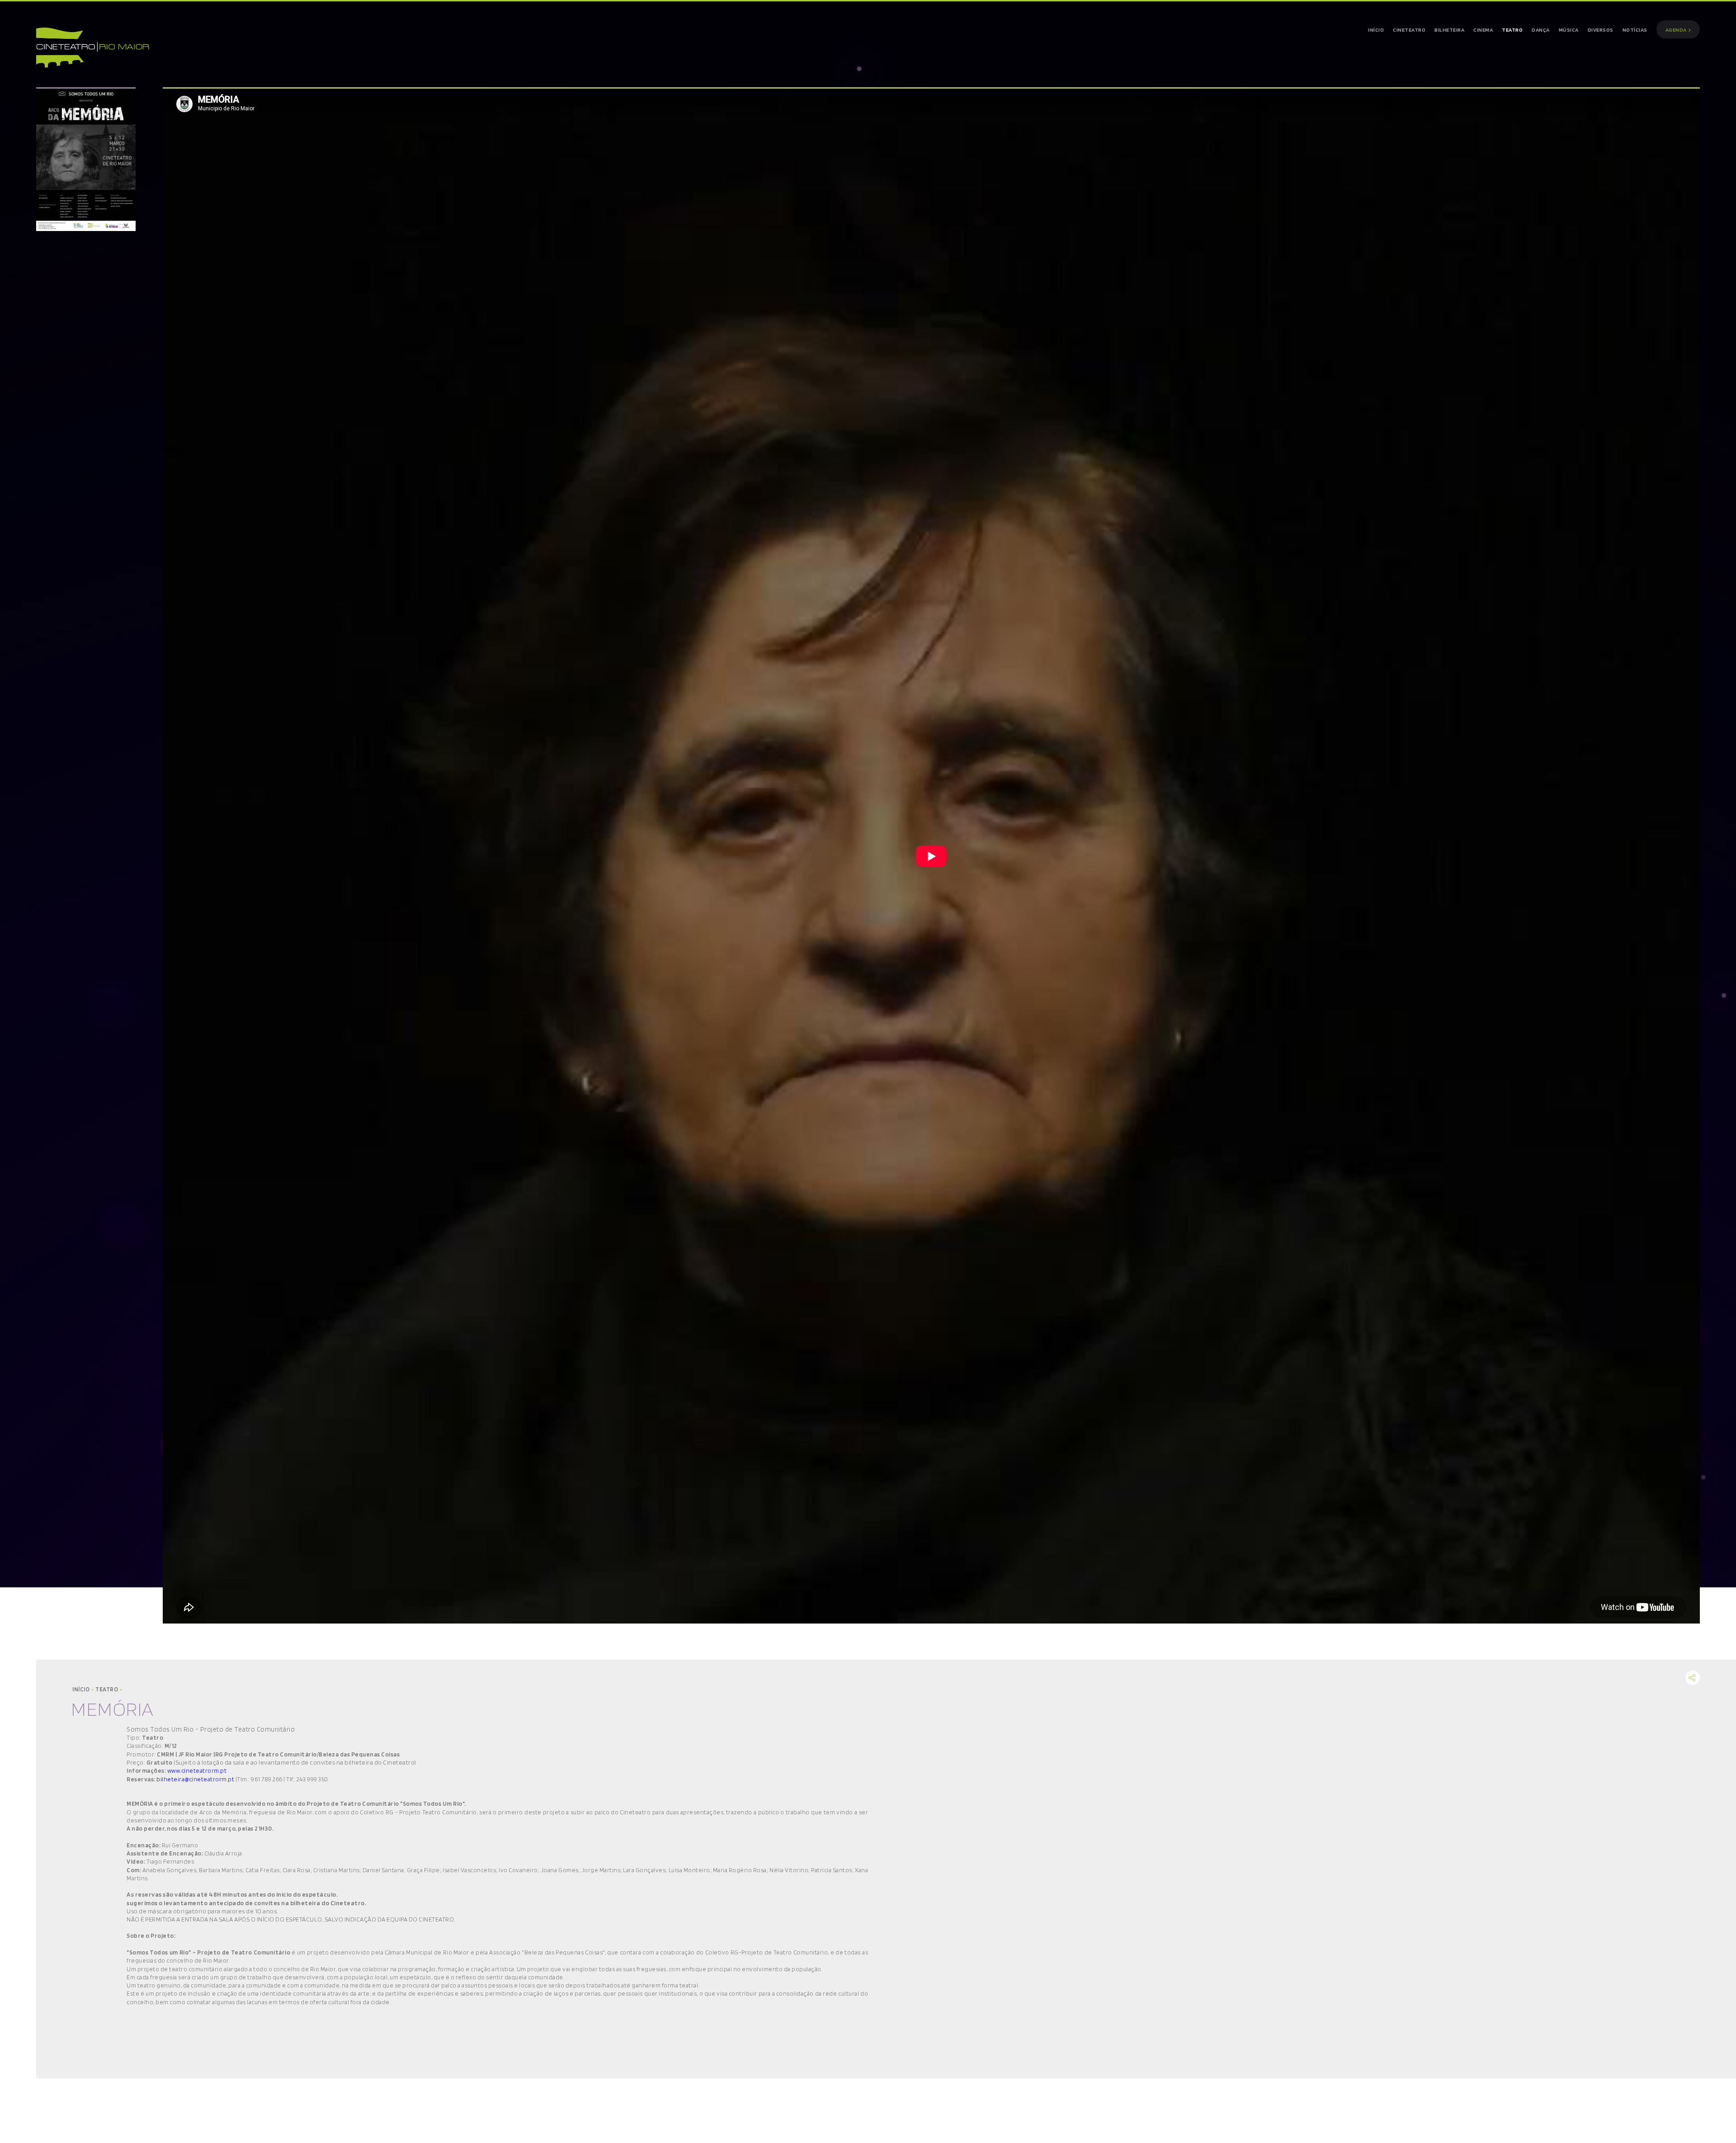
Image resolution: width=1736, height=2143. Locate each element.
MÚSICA (1569, 30)
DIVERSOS (1601, 30)
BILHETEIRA (1449, 30)
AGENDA (1677, 30)
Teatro (108, 1689)
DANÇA (1541, 30)
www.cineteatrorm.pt (197, 1770)
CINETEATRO (1409, 30)
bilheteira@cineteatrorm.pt (195, 1779)
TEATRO (1512, 30)
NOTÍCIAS (1635, 30)
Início (82, 1689)
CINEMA (1483, 30)
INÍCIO (1376, 30)
